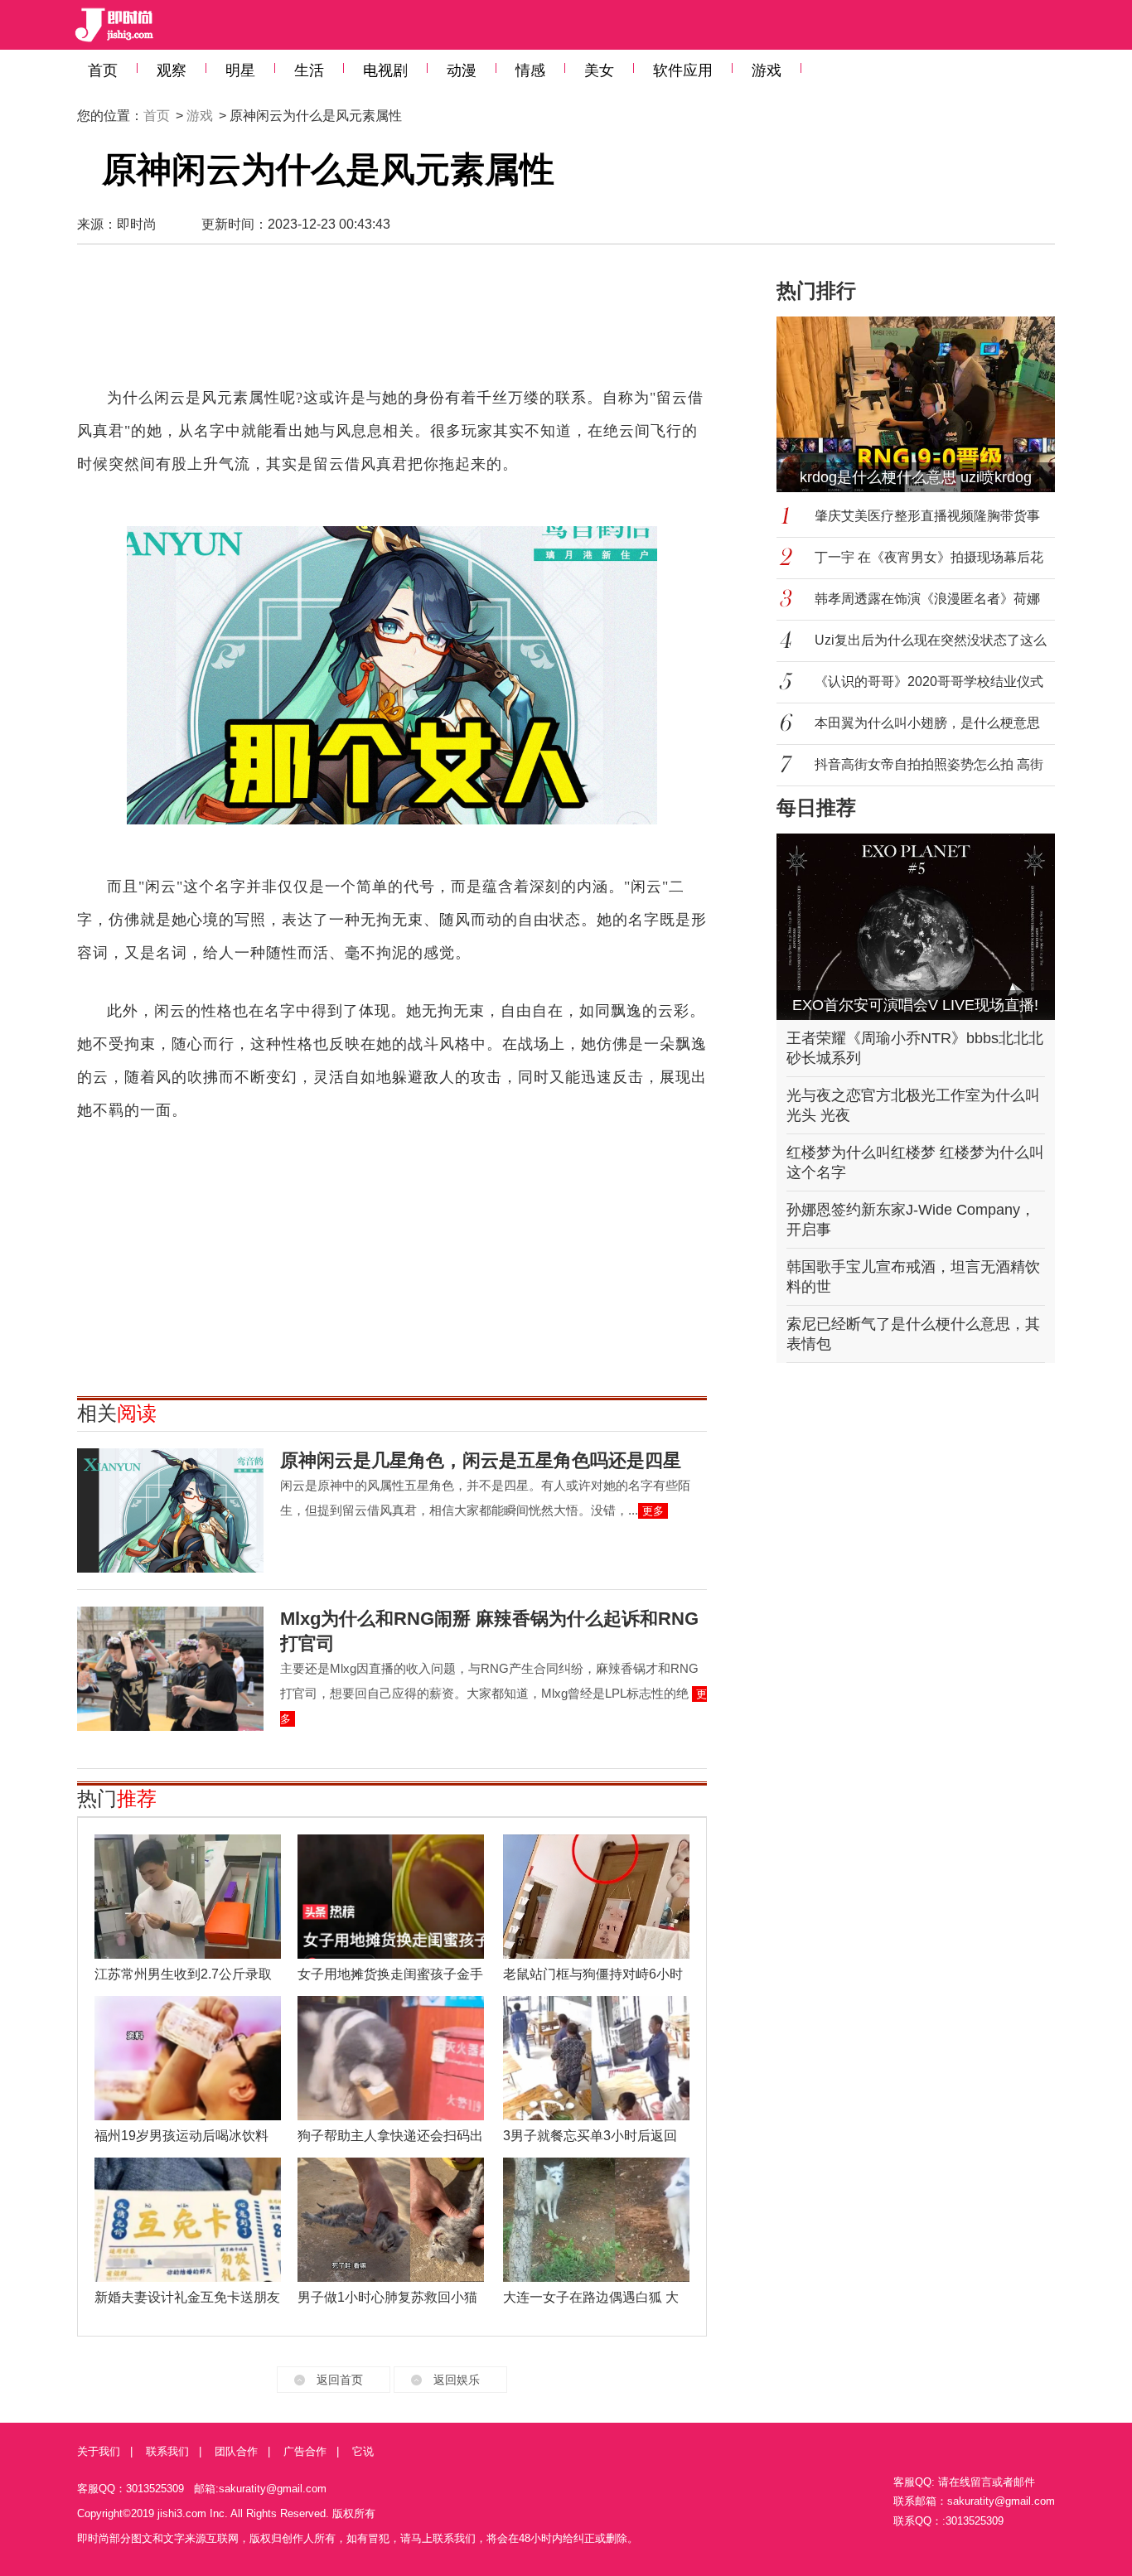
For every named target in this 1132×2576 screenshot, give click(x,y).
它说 (363, 2451)
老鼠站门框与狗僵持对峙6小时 (593, 1974)
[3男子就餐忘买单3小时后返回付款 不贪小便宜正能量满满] (596, 2058)
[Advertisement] (392, 323)
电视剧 (385, 70)
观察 (172, 70)
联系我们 (167, 2451)
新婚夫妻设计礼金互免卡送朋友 (187, 2297)
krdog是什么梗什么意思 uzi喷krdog (916, 477)
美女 (599, 70)
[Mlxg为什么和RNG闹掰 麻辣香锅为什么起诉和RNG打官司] (170, 1669)
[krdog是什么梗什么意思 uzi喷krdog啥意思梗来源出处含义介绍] (926, 404)
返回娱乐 (457, 2380)
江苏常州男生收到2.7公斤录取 (183, 1974)
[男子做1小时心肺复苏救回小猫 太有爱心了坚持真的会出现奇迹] (391, 2220)
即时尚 (137, 224)
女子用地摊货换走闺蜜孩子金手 (390, 1974)
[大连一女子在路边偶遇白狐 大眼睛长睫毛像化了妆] (596, 2220)
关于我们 (99, 2451)
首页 (103, 70)
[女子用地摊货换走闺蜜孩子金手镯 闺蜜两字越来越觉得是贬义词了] (391, 1897)
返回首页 (340, 2380)
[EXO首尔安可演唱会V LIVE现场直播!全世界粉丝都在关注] (916, 927)
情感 (530, 70)
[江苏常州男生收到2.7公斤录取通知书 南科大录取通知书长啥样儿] (188, 1897)
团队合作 (236, 2451)
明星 (240, 70)
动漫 (462, 70)
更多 (653, 1511)
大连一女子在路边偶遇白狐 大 (591, 2297)
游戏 (767, 70)
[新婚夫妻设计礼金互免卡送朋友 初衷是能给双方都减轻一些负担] (188, 2220)
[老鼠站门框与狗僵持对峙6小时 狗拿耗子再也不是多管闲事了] (596, 1897)
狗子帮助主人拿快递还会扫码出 (390, 2136)
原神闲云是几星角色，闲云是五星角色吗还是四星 (481, 1460)
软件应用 (683, 70)
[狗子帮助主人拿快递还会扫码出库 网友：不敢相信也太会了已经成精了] (391, 2058)
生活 (309, 70)
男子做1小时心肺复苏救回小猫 (387, 2297)
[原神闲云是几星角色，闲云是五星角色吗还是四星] (170, 1510)
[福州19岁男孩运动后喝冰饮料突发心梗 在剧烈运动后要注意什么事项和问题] (188, 2058)
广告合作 (305, 2451)
